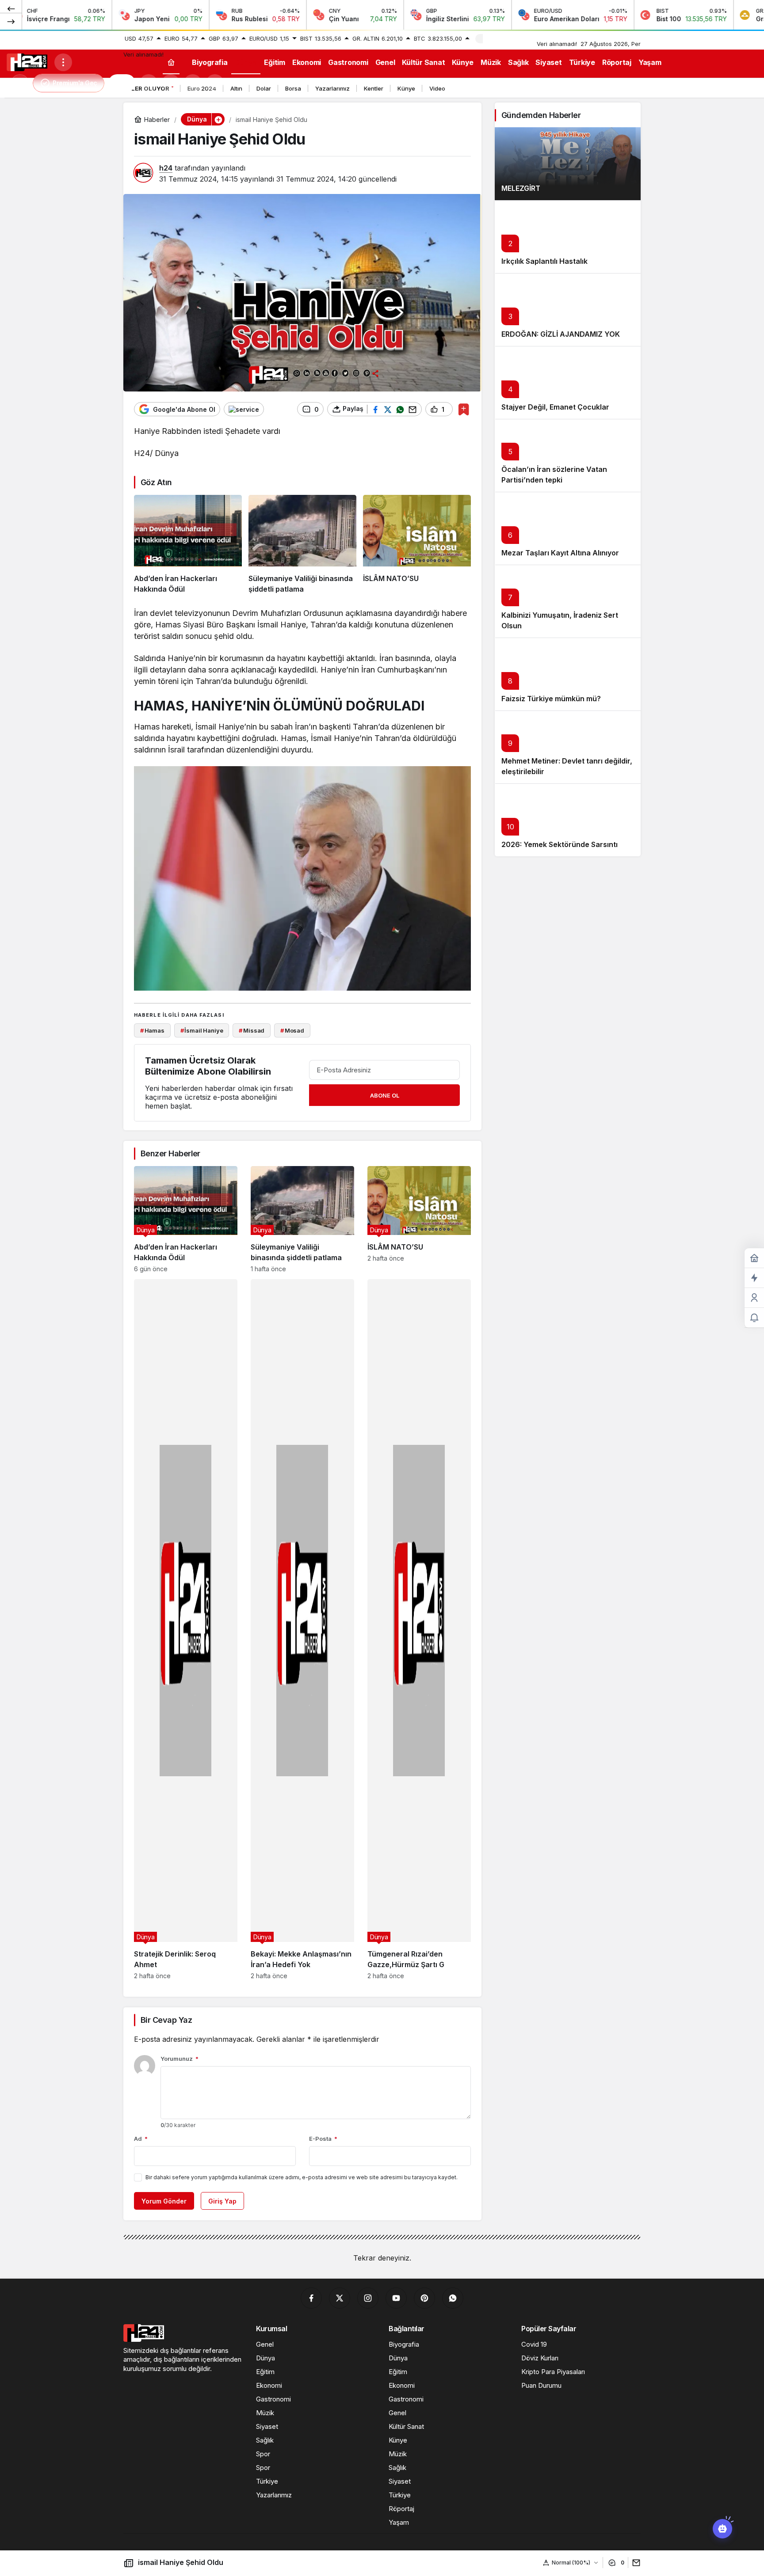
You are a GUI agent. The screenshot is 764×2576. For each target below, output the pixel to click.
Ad (141, 2139)
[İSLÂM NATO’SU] (417, 545)
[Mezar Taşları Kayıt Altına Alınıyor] (568, 528)
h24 (166, 168)
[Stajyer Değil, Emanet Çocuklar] (568, 382)
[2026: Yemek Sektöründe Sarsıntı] (568, 820)
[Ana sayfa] (171, 62)
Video (437, 88)
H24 (122, 83)
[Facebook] (311, 2298)
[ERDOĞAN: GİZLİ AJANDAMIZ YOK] (568, 310)
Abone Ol (385, 1095)
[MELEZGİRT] (568, 164)
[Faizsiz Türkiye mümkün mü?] (568, 674)
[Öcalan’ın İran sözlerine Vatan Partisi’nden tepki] (568, 455)
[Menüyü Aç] (63, 62)
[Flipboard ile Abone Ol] (244, 409)
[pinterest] (424, 2298)
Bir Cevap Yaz (166, 2020)
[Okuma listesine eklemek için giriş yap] (464, 409)
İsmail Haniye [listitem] (202, 1030)
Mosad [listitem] (292, 1030)
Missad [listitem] (252, 1030)
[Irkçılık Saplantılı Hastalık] (568, 237)
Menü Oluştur (505, 38)
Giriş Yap (222, 2201)
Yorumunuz (180, 2059)
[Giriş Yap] (193, 83)
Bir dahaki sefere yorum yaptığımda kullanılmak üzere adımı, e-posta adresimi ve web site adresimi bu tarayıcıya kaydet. (302, 2177)
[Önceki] (11, 8)
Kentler (374, 88)
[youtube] (396, 2298)
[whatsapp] (453, 2298)
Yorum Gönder (164, 2201)
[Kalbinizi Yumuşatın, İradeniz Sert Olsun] (568, 601)
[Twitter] (340, 2298)
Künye (406, 88)
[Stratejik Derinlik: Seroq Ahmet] (186, 1629)
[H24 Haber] (27, 61)
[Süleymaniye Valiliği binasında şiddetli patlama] (302, 545)
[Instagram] (368, 2298)
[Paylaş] (634, 2563)
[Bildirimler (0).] (754, 1318)
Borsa (293, 88)
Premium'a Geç (75, 83)
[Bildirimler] (215, 83)
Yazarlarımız (332, 88)
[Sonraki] (11, 21)
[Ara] (149, 83)
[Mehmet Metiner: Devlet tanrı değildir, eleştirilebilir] (568, 747)
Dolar (264, 88)
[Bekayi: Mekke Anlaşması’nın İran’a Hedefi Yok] (302, 1629)
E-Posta (323, 2139)
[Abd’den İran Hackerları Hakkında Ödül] (188, 545)
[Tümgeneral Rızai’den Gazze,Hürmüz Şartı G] (419, 1629)
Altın (236, 88)
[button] (171, 83)
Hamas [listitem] (152, 1030)
